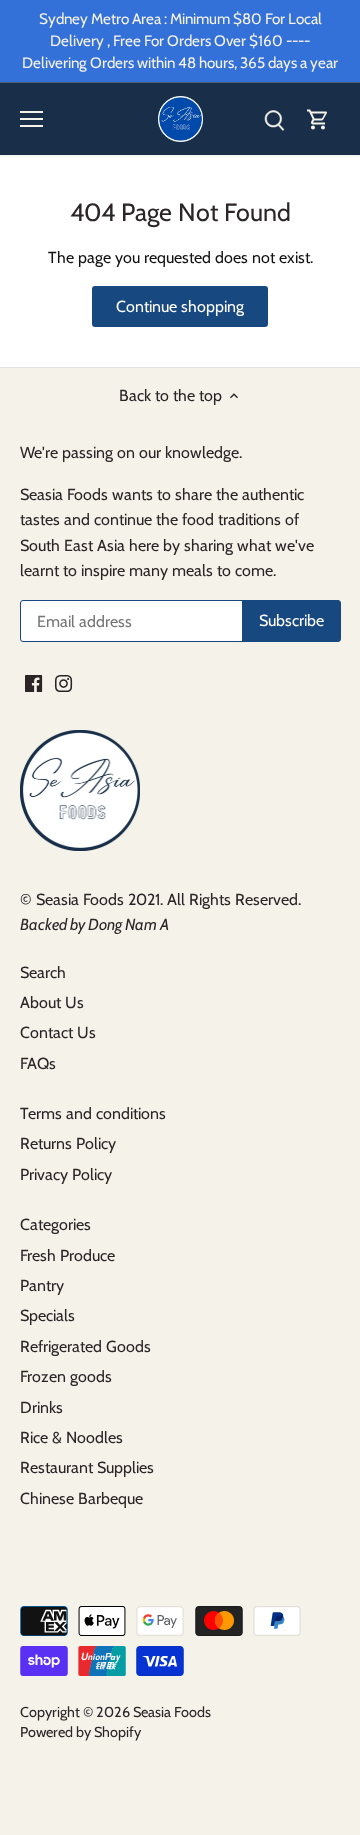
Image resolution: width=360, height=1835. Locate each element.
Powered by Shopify (80, 1732)
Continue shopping (180, 306)
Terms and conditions (93, 1113)
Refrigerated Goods (85, 1346)
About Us (52, 1002)
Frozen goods (66, 1376)
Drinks (41, 1407)
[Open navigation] (31, 119)
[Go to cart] (318, 119)
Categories (55, 1224)
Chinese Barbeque (81, 1498)
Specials (47, 1315)
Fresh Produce (67, 1255)
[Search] (274, 119)
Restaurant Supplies (87, 1467)
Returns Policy (68, 1143)
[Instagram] (63, 683)
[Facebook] (33, 683)
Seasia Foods (172, 1712)
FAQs (38, 1063)
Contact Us (58, 1032)
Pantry (42, 1285)
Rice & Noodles (71, 1437)
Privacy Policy (66, 1174)
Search (43, 972)
